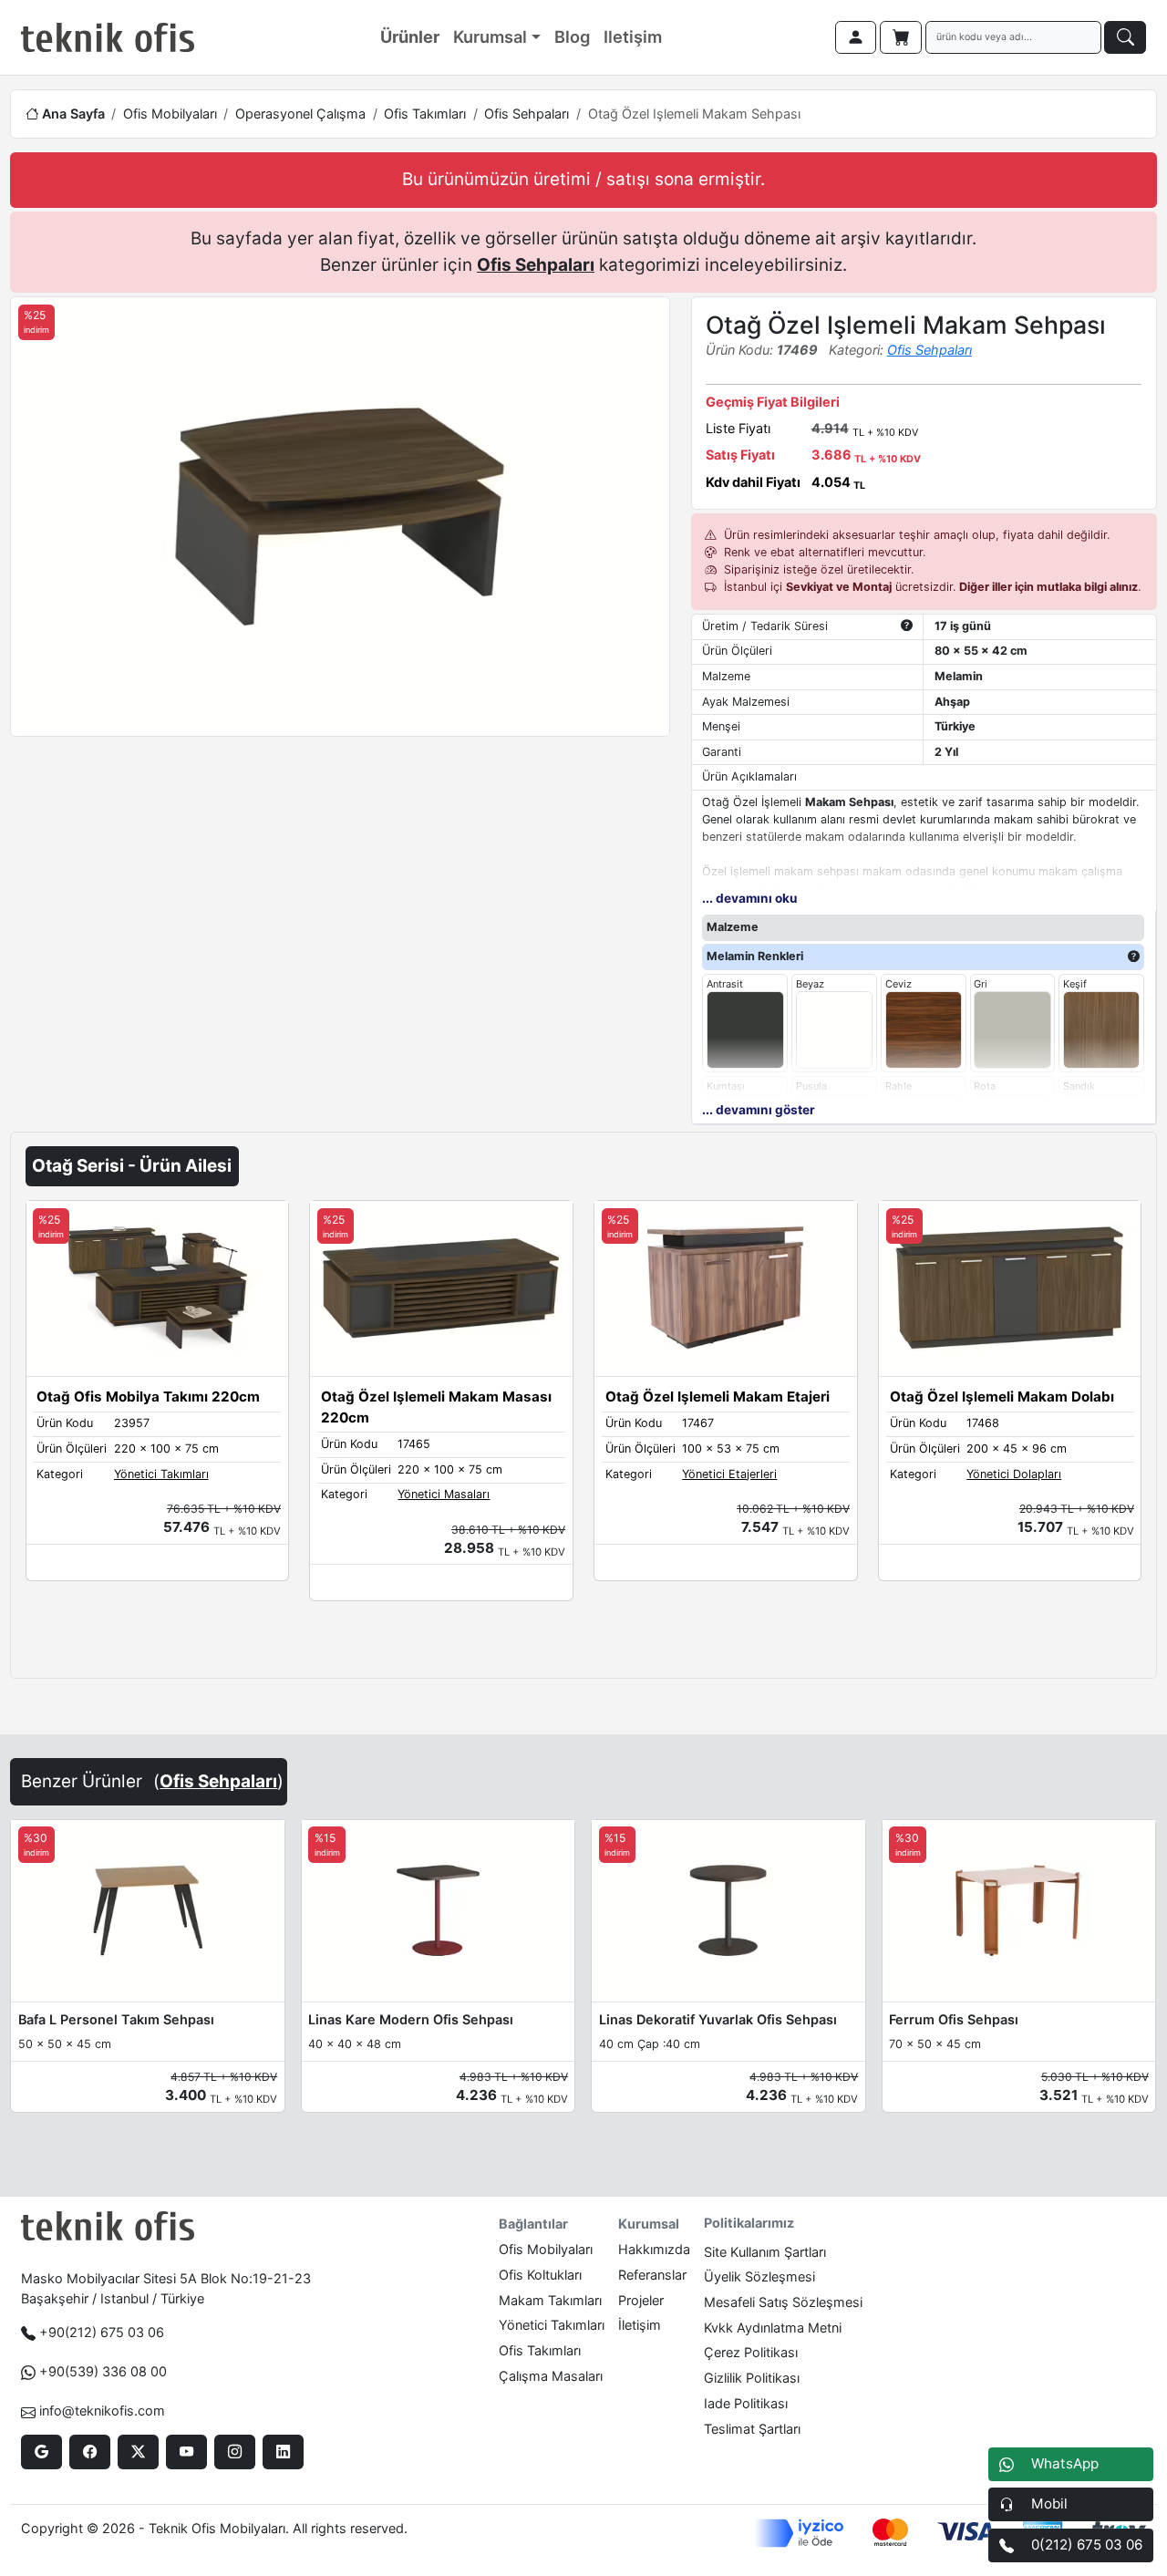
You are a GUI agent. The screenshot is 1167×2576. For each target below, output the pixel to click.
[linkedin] (283, 2452)
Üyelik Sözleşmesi (759, 2276)
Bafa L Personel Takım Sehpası (116, 2019)
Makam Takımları (550, 2300)
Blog (572, 36)
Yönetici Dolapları (1014, 1474)
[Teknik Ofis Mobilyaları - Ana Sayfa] (108, 37)
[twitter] (138, 2452)
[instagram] (235, 2452)
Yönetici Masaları (444, 1494)
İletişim (640, 2325)
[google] (41, 2452)
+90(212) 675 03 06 (102, 2332)
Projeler (641, 2300)
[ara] (1125, 37)
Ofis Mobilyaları (170, 114)
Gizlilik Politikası (752, 2378)
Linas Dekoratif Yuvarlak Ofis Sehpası (718, 2019)
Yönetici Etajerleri (729, 1474)
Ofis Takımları (425, 114)
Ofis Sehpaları (527, 114)
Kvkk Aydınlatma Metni (773, 2328)
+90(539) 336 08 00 (103, 2371)
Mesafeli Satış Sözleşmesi (783, 2302)
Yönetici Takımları (161, 1474)
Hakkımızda (654, 2249)
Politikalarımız (749, 2223)
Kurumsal (490, 36)
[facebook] (90, 2452)
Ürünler (410, 36)
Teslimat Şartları (752, 2429)
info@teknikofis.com (102, 2410)
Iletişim (633, 36)
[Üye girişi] (856, 37)
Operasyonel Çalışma (300, 114)
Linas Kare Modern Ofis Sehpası (411, 2019)
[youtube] (186, 2452)
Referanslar (652, 2275)
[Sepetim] (901, 37)
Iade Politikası (746, 2403)
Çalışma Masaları (551, 2376)
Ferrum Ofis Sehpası (954, 2019)
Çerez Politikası (751, 2352)
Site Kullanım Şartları (765, 2252)
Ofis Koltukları (540, 2275)
